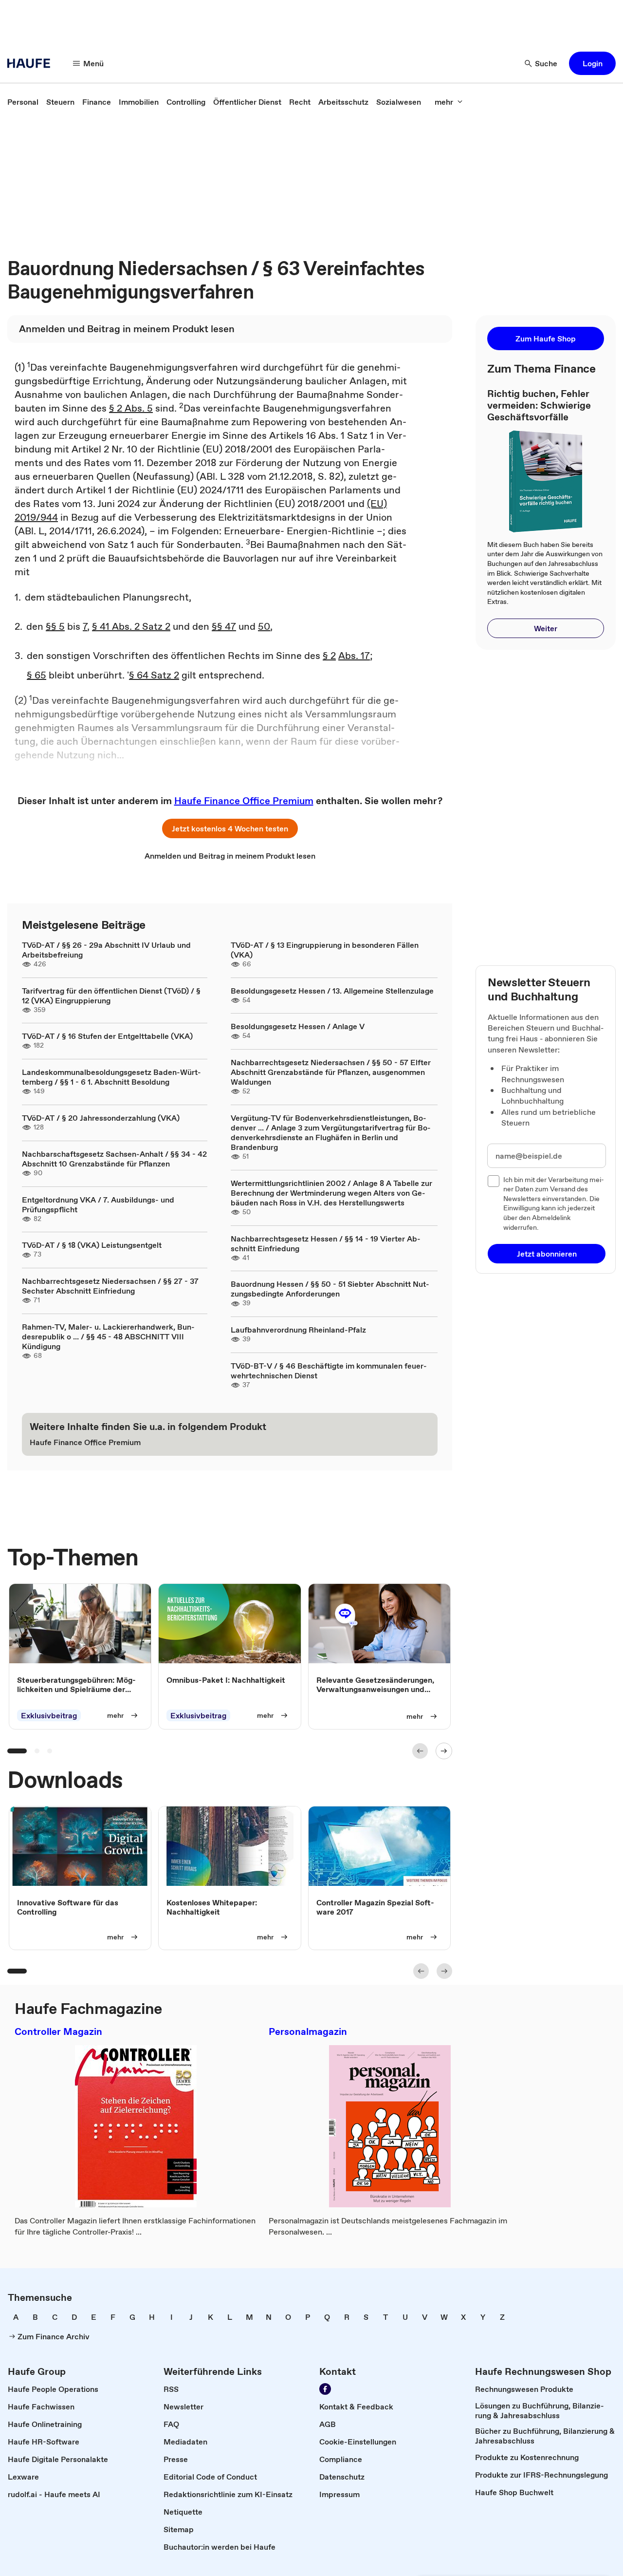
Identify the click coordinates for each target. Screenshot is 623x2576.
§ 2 (329, 656)
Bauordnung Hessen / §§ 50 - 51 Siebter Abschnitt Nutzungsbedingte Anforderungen (330, 1289)
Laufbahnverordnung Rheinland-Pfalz (298, 1330)
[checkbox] (494, 1181)
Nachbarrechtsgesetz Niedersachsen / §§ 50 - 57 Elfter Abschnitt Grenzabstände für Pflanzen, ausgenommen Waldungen (331, 1072)
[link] (23, 102)
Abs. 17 (354, 656)
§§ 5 (55, 626)
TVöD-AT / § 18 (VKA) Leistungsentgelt (92, 1245)
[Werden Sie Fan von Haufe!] (325, 2389)
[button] (592, 63)
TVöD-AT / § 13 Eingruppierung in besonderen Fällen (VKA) (325, 950)
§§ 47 (224, 626)
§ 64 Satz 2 (154, 675)
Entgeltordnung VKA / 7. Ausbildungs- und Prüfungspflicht (98, 1204)
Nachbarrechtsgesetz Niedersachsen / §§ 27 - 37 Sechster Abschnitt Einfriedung (110, 1286)
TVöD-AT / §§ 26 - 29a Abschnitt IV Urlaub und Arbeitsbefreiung (106, 950)
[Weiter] (444, 1751)
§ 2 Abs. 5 (131, 408)
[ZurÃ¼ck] (420, 1751)
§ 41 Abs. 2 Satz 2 (131, 626)
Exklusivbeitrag (49, 1715)
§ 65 (37, 675)
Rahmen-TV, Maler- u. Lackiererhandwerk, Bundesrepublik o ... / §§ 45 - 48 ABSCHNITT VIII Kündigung (108, 1336)
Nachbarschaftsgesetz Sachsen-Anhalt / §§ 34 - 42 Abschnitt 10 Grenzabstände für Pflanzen (114, 1159)
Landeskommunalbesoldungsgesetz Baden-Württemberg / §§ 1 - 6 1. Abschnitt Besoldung (111, 1077)
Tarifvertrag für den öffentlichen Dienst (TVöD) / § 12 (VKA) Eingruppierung (111, 996)
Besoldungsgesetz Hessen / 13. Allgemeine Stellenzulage (332, 991)
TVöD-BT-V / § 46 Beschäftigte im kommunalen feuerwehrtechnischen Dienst (329, 1371)
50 (264, 626)
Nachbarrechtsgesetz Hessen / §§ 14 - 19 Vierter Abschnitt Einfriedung (326, 1243)
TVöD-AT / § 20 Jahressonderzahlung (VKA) (101, 1118)
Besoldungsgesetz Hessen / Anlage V (298, 1026)
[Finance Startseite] (32, 63)
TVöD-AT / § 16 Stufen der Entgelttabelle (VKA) (107, 1036)
